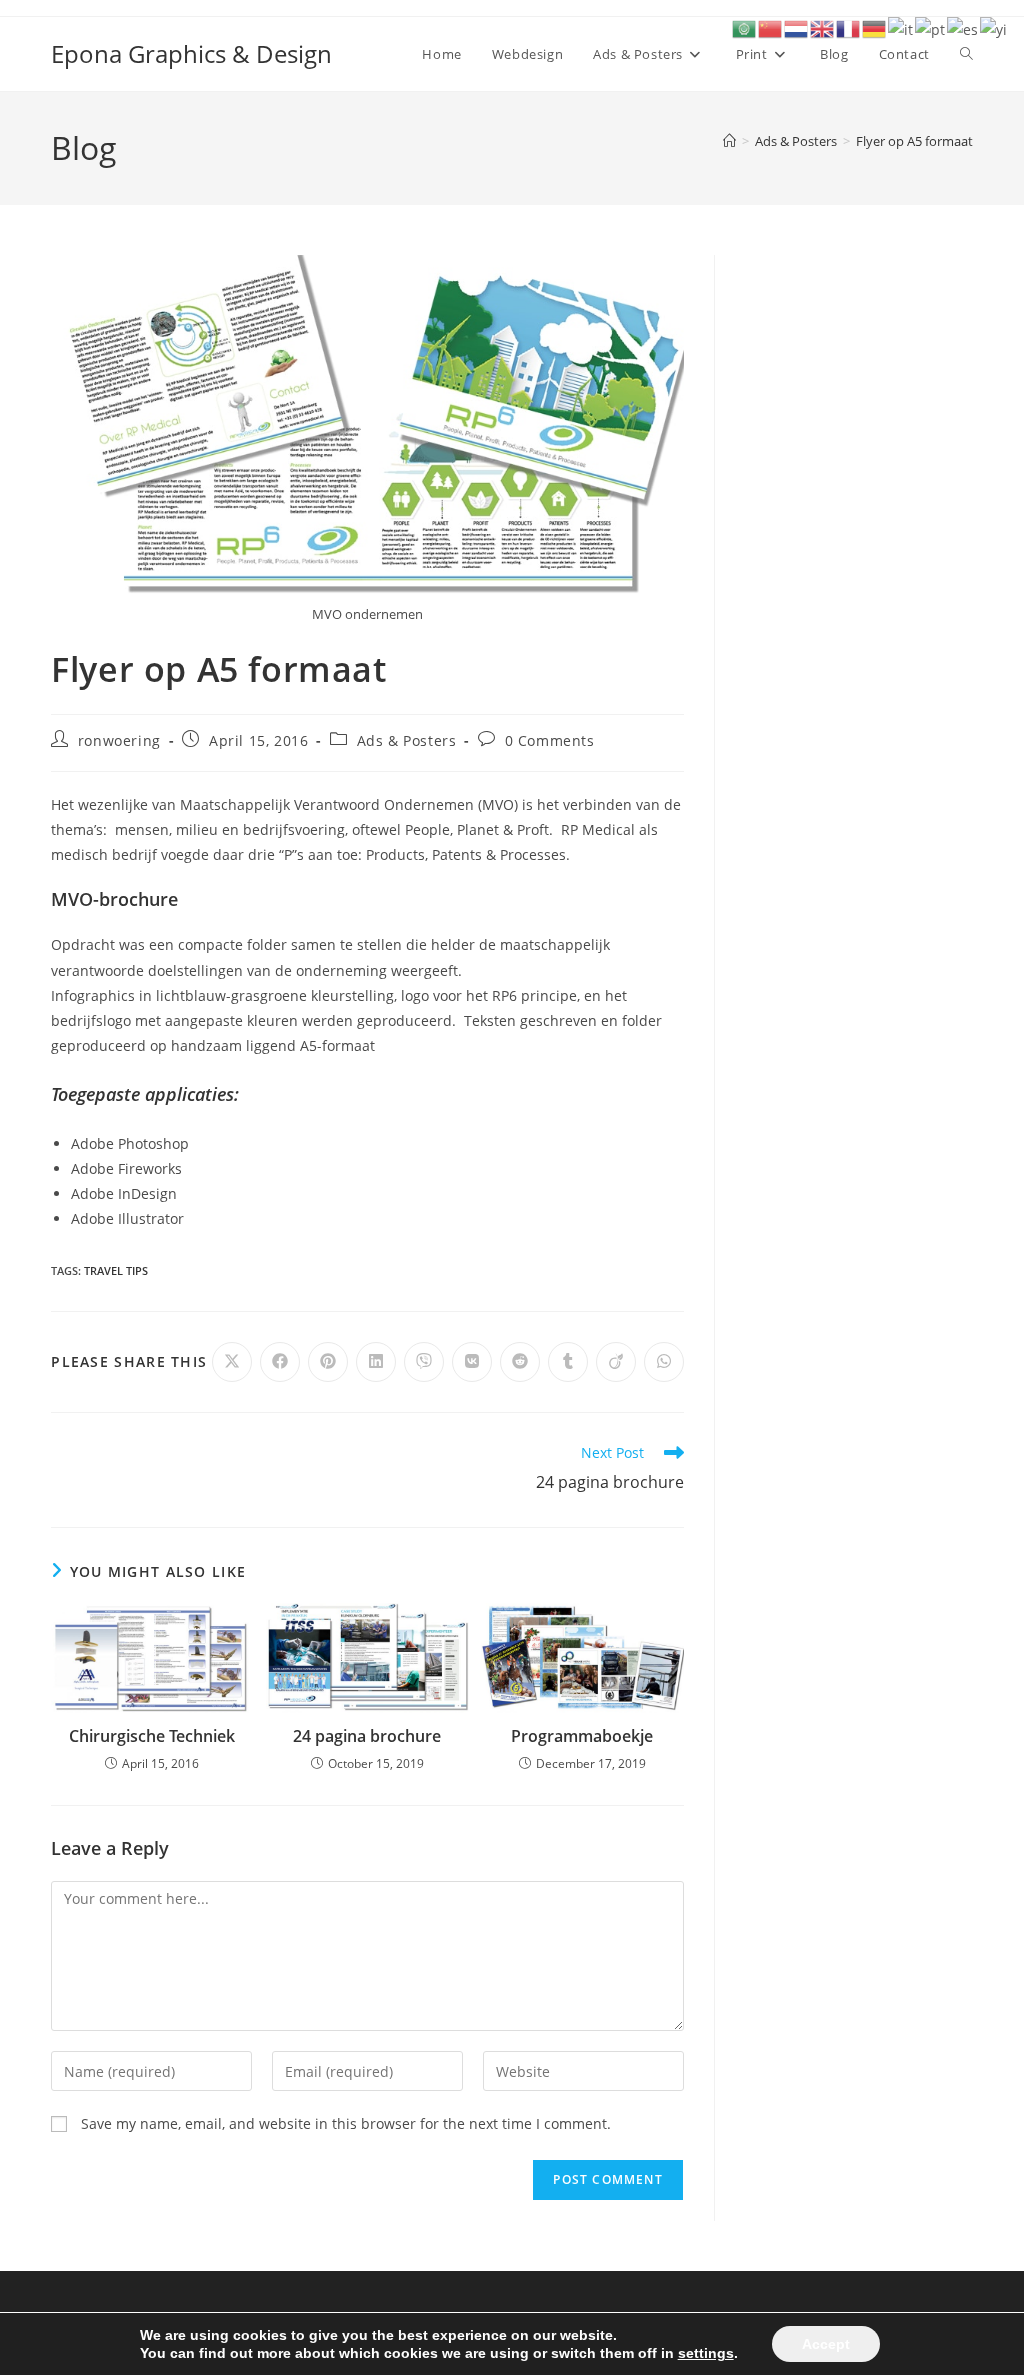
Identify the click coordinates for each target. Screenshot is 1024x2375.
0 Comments (550, 740)
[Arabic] (745, 27)
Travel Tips (116, 1270)
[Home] (729, 141)
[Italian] (901, 27)
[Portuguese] (931, 27)
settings (706, 2353)
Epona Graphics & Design (191, 53)
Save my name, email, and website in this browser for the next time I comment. (346, 2123)
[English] (823, 27)
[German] (875, 27)
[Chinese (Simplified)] (771, 27)
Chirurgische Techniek (152, 1736)
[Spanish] (963, 27)
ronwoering (119, 740)
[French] (849, 27)
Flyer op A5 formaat (914, 141)
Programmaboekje (582, 1736)
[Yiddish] (994, 27)
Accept (826, 2344)
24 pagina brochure (367, 1736)
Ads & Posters (407, 740)
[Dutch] (797, 27)
